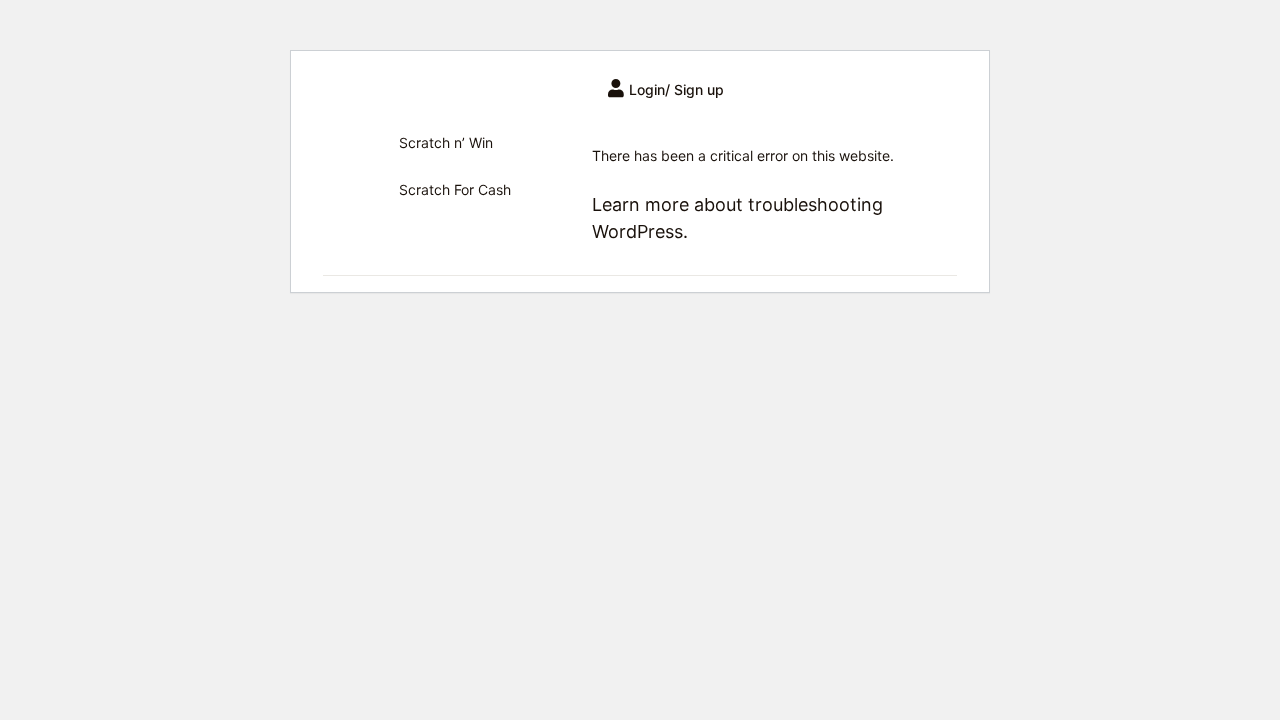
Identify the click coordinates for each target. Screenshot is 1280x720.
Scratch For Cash (455, 189)
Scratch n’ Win (446, 142)
